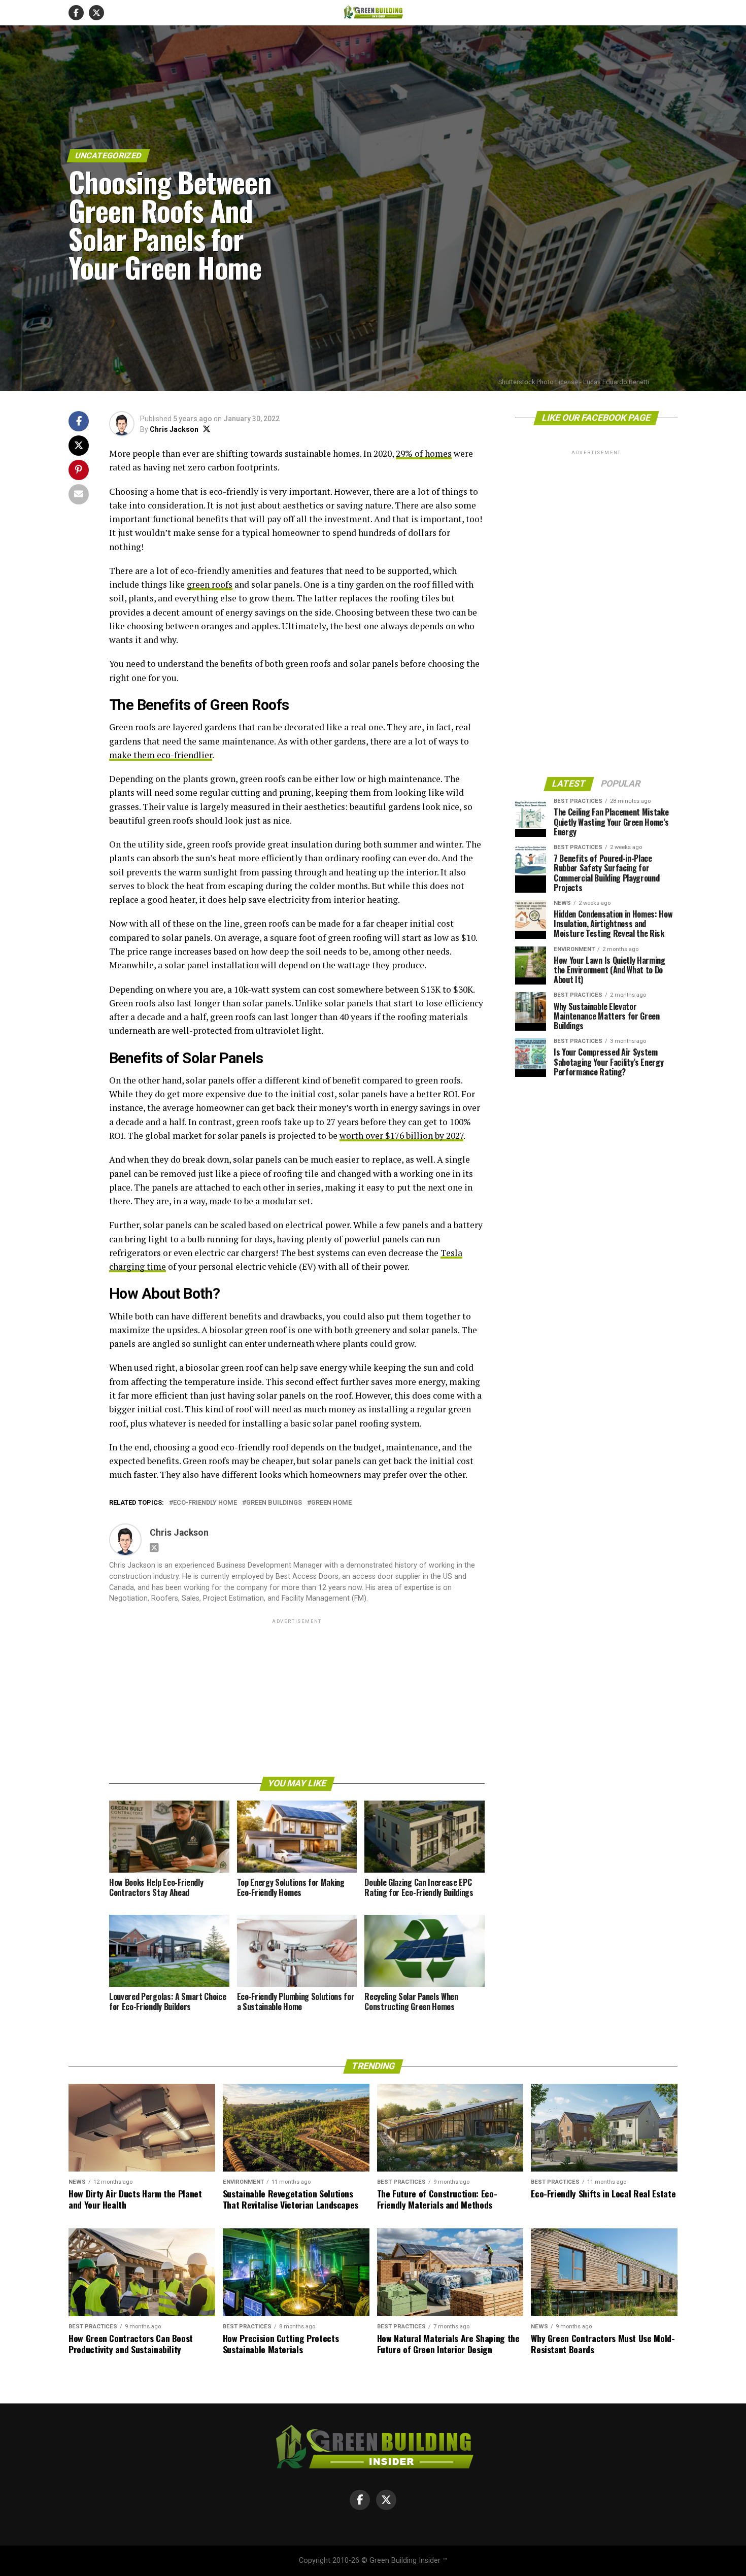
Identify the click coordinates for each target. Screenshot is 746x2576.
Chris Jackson (174, 429)
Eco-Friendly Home (205, 1503)
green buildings (274, 1503)
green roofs (210, 584)
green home (331, 1503)
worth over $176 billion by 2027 (401, 1136)
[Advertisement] (297, 1697)
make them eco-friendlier (161, 755)
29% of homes (424, 453)
